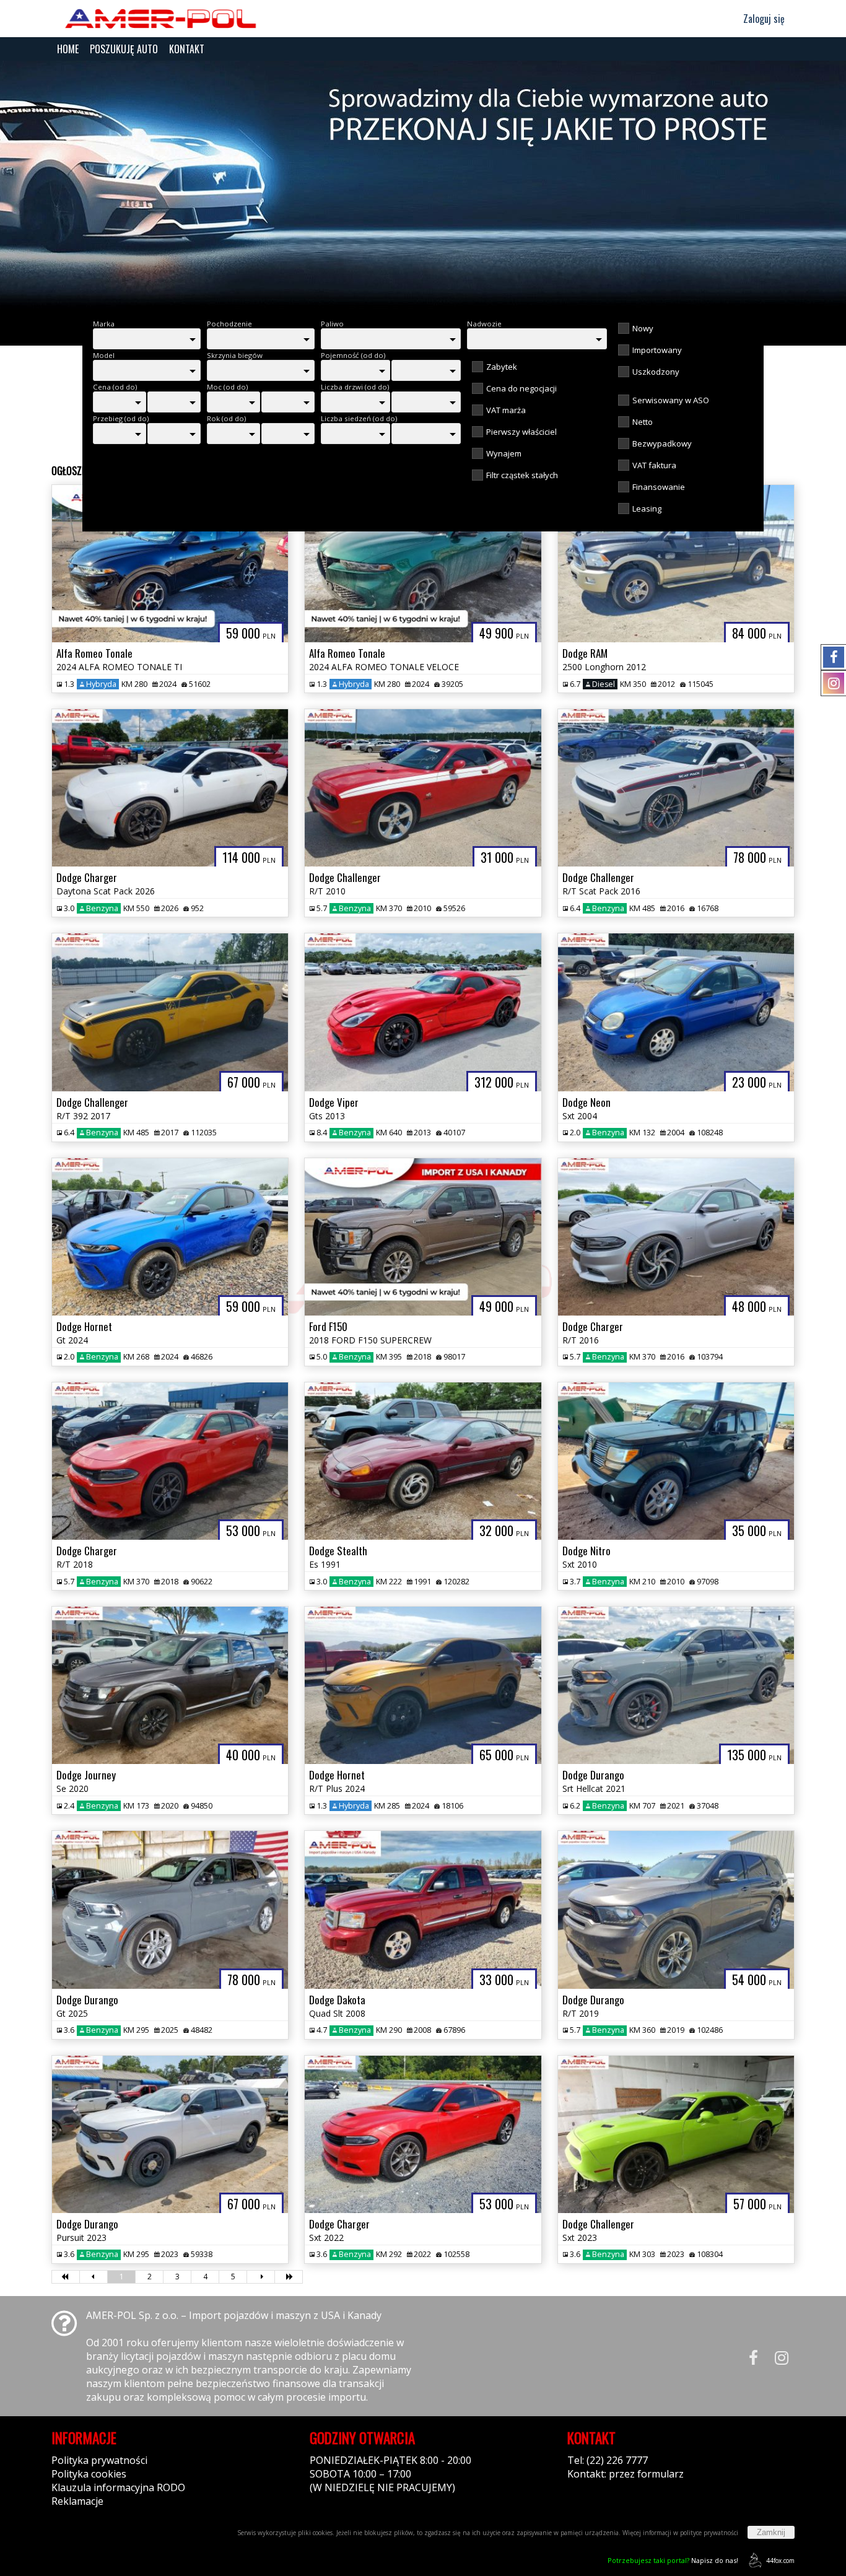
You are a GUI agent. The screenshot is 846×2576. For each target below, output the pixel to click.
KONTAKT (187, 49)
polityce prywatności (709, 2533)
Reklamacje (77, 2501)
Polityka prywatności (99, 2460)
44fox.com (780, 2561)
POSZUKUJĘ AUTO (124, 49)
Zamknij (771, 2532)
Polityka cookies (89, 2474)
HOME (68, 49)
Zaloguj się (763, 19)
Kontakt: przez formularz (626, 2474)
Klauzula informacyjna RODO (118, 2487)
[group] (423, 185)
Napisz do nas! (673, 2560)
